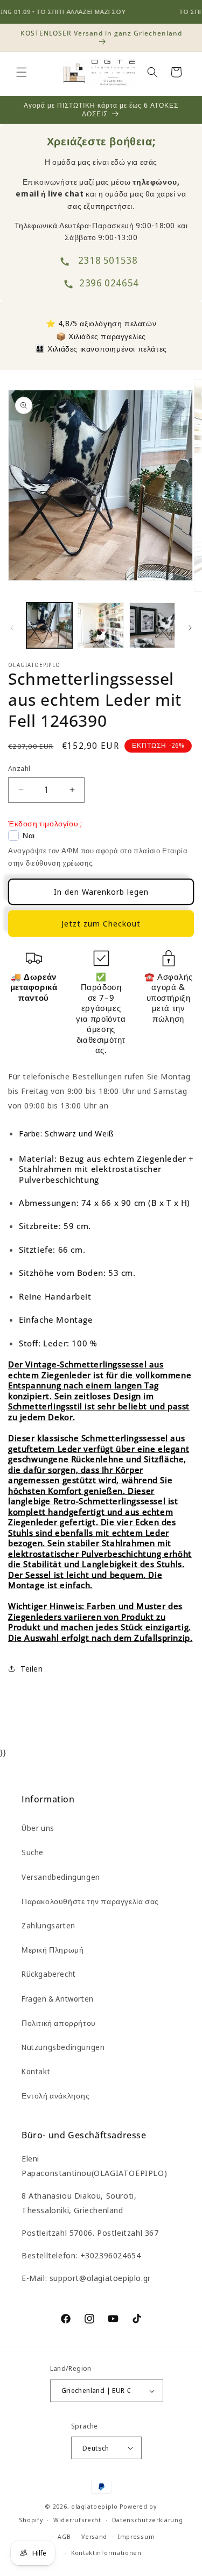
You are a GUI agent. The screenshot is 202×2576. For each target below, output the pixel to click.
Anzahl (19, 768)
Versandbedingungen (61, 1877)
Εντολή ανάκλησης (56, 2096)
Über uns (38, 1828)
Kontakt (36, 2071)
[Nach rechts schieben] (190, 628)
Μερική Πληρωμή (53, 1950)
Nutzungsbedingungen (63, 2047)
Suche (33, 1852)
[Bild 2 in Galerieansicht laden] (100, 625)
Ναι (29, 836)
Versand (94, 2536)
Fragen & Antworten (58, 1999)
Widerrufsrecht (77, 2520)
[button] (22, 72)
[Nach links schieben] (12, 628)
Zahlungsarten (48, 1925)
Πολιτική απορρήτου (59, 2023)
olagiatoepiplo (95, 2506)
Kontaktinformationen (106, 2553)
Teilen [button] (32, 1669)
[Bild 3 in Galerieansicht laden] (152, 625)
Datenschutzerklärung (148, 2520)
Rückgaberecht (49, 1974)
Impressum (136, 2536)
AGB (64, 2536)
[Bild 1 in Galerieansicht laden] (49, 625)
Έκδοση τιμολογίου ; (45, 823)
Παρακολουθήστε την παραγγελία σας (90, 1901)
